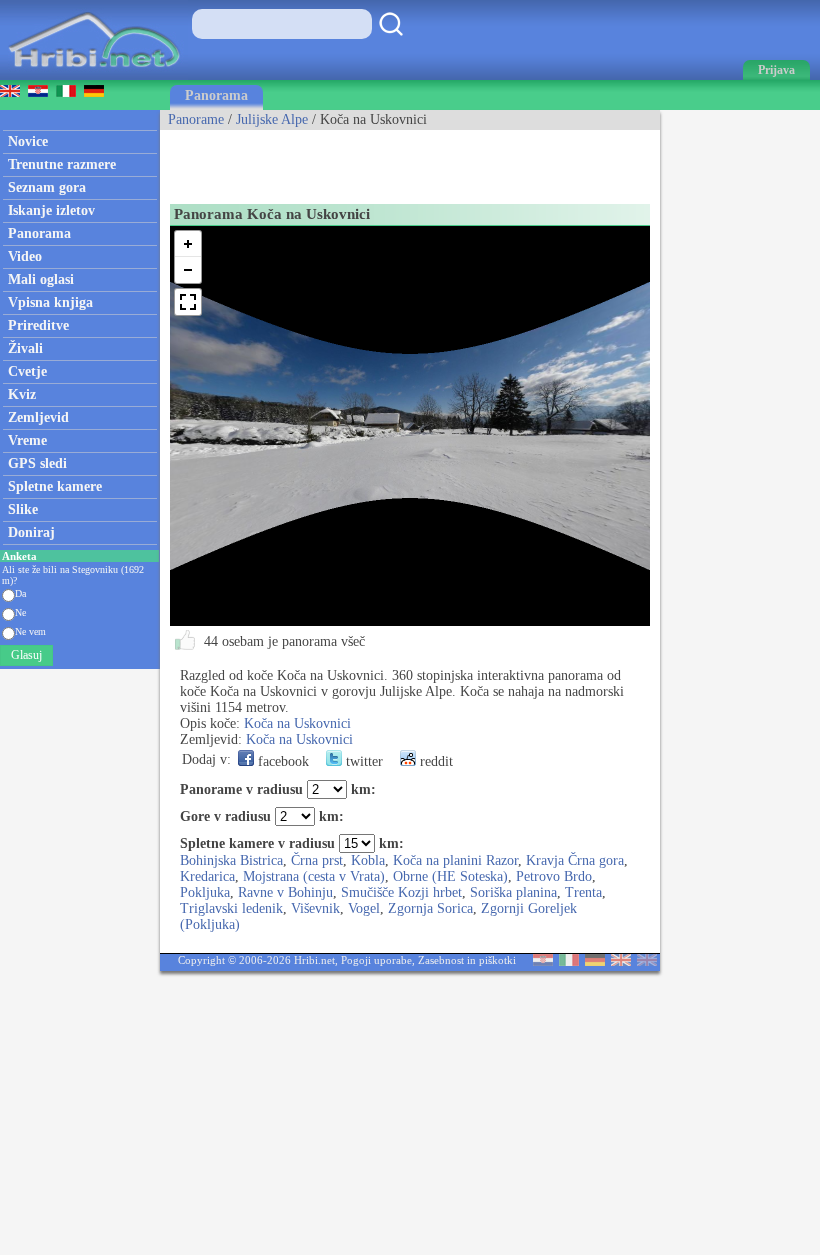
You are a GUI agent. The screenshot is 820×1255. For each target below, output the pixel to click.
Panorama (216, 95)
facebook (281, 761)
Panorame (196, 119)
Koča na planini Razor (455, 860)
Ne (20, 612)
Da (20, 593)
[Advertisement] (394, 160)
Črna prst (317, 860)
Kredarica (207, 876)
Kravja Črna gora (575, 860)
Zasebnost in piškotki (467, 960)
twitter (362, 761)
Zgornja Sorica (430, 908)
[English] (621, 961)
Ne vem (30, 631)
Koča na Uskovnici (297, 723)
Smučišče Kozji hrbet (401, 892)
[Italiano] (569, 961)
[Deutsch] (595, 961)
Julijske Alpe (272, 119)
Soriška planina (513, 892)
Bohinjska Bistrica (231, 860)
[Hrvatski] (543, 961)
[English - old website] (647, 961)
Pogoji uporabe (376, 960)
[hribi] (94, 75)
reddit (434, 761)
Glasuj (26, 655)
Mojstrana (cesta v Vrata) (314, 876)
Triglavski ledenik (231, 908)
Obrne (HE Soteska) (450, 876)
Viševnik (315, 908)
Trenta (583, 892)
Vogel (364, 908)
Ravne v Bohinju (285, 892)
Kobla (368, 860)
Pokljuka (205, 892)
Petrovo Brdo (554, 876)
